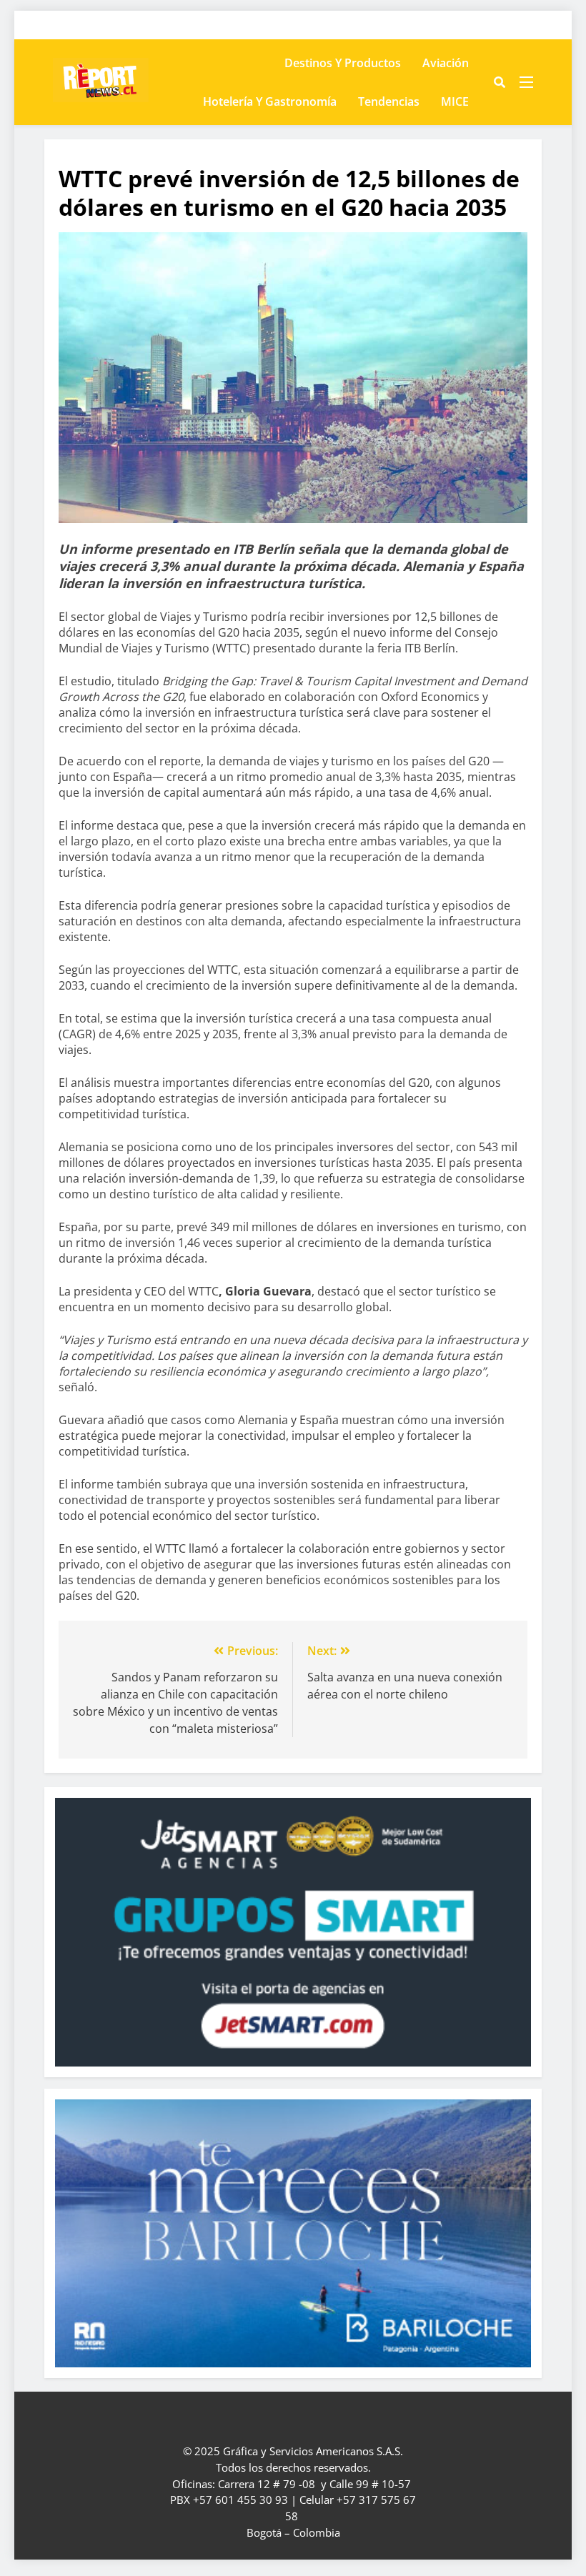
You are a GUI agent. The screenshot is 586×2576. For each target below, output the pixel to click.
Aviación (446, 63)
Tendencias (389, 101)
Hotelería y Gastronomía (270, 101)
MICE (455, 101)
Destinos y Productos (343, 63)
